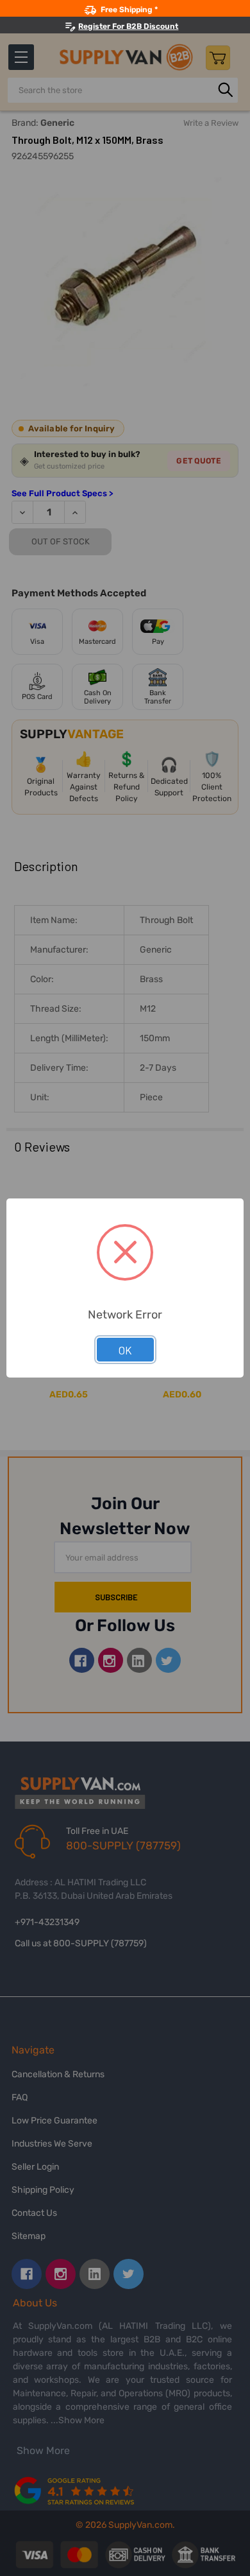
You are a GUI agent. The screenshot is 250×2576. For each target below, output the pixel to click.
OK (125, 1350)
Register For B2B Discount (128, 26)
